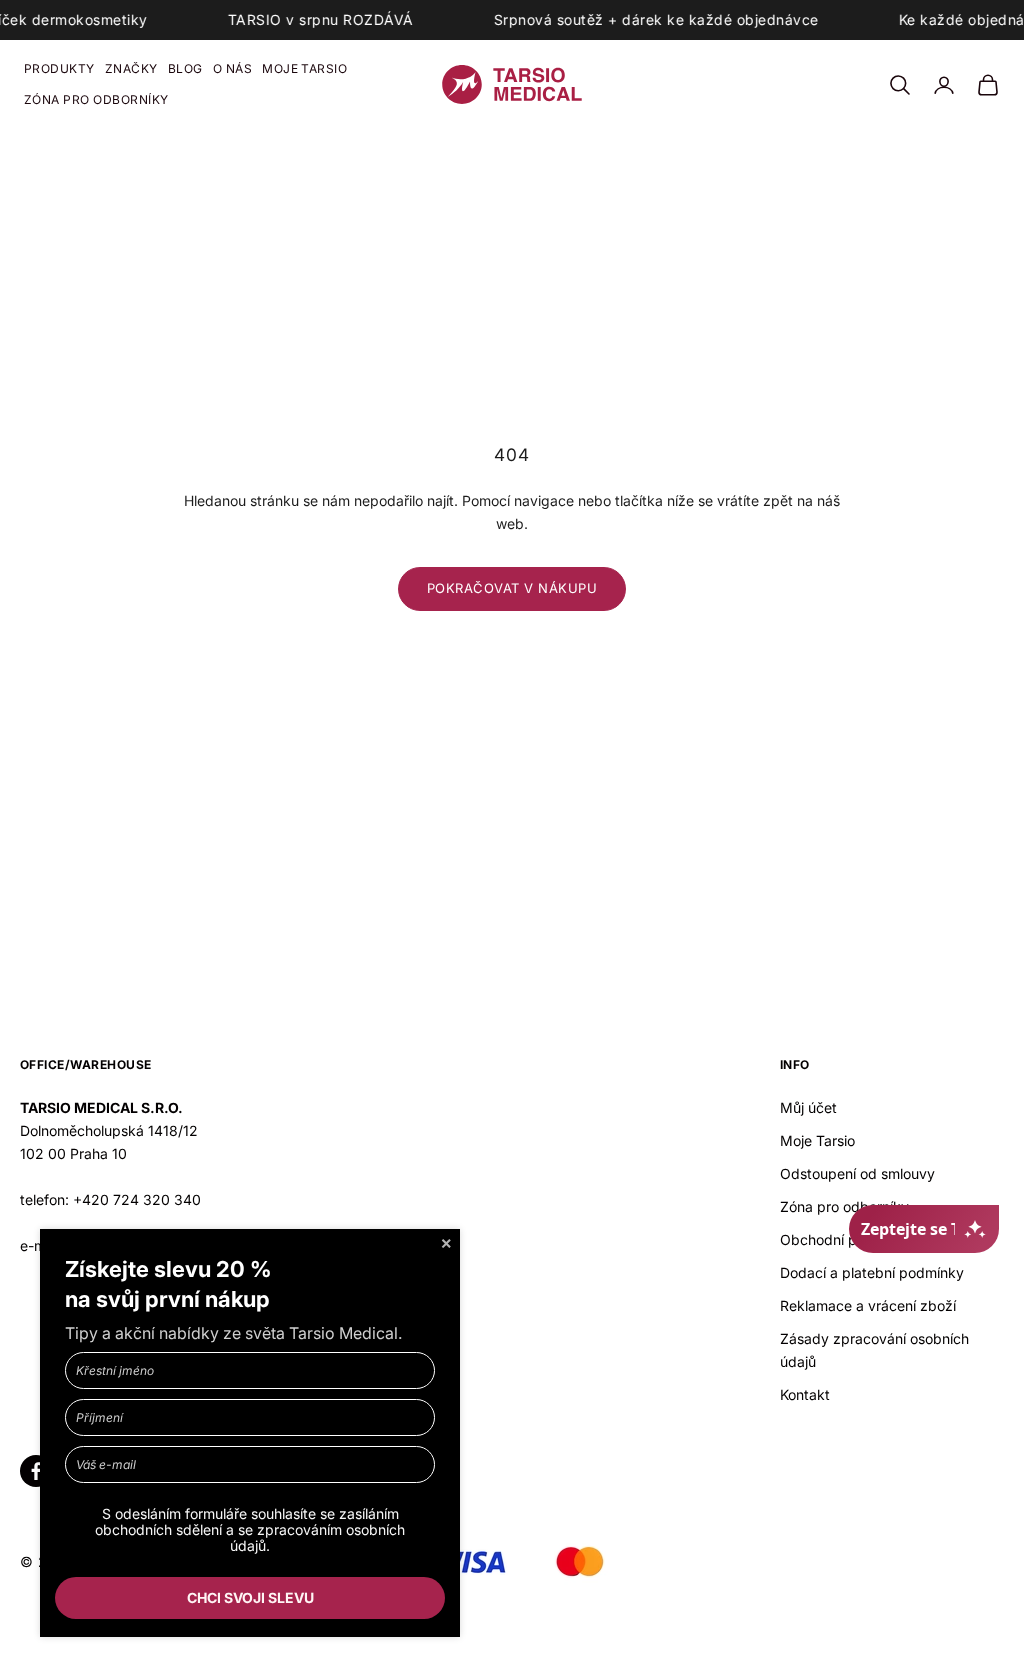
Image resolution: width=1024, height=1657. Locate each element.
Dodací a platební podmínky (872, 1272)
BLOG (185, 68)
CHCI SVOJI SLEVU (250, 1597)
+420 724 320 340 (137, 1199)
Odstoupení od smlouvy (857, 1173)
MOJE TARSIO (304, 68)
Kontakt (805, 1394)
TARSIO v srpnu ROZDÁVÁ (321, 19)
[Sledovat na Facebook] (36, 1471)
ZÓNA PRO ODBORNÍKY (96, 99)
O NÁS (232, 68)
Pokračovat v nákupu (512, 588)
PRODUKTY (59, 68)
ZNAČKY (131, 68)
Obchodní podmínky (846, 1239)
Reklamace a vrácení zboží (868, 1305)
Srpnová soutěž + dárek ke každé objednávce (656, 19)
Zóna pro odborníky (844, 1206)
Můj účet (808, 1107)
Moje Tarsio (817, 1140)
